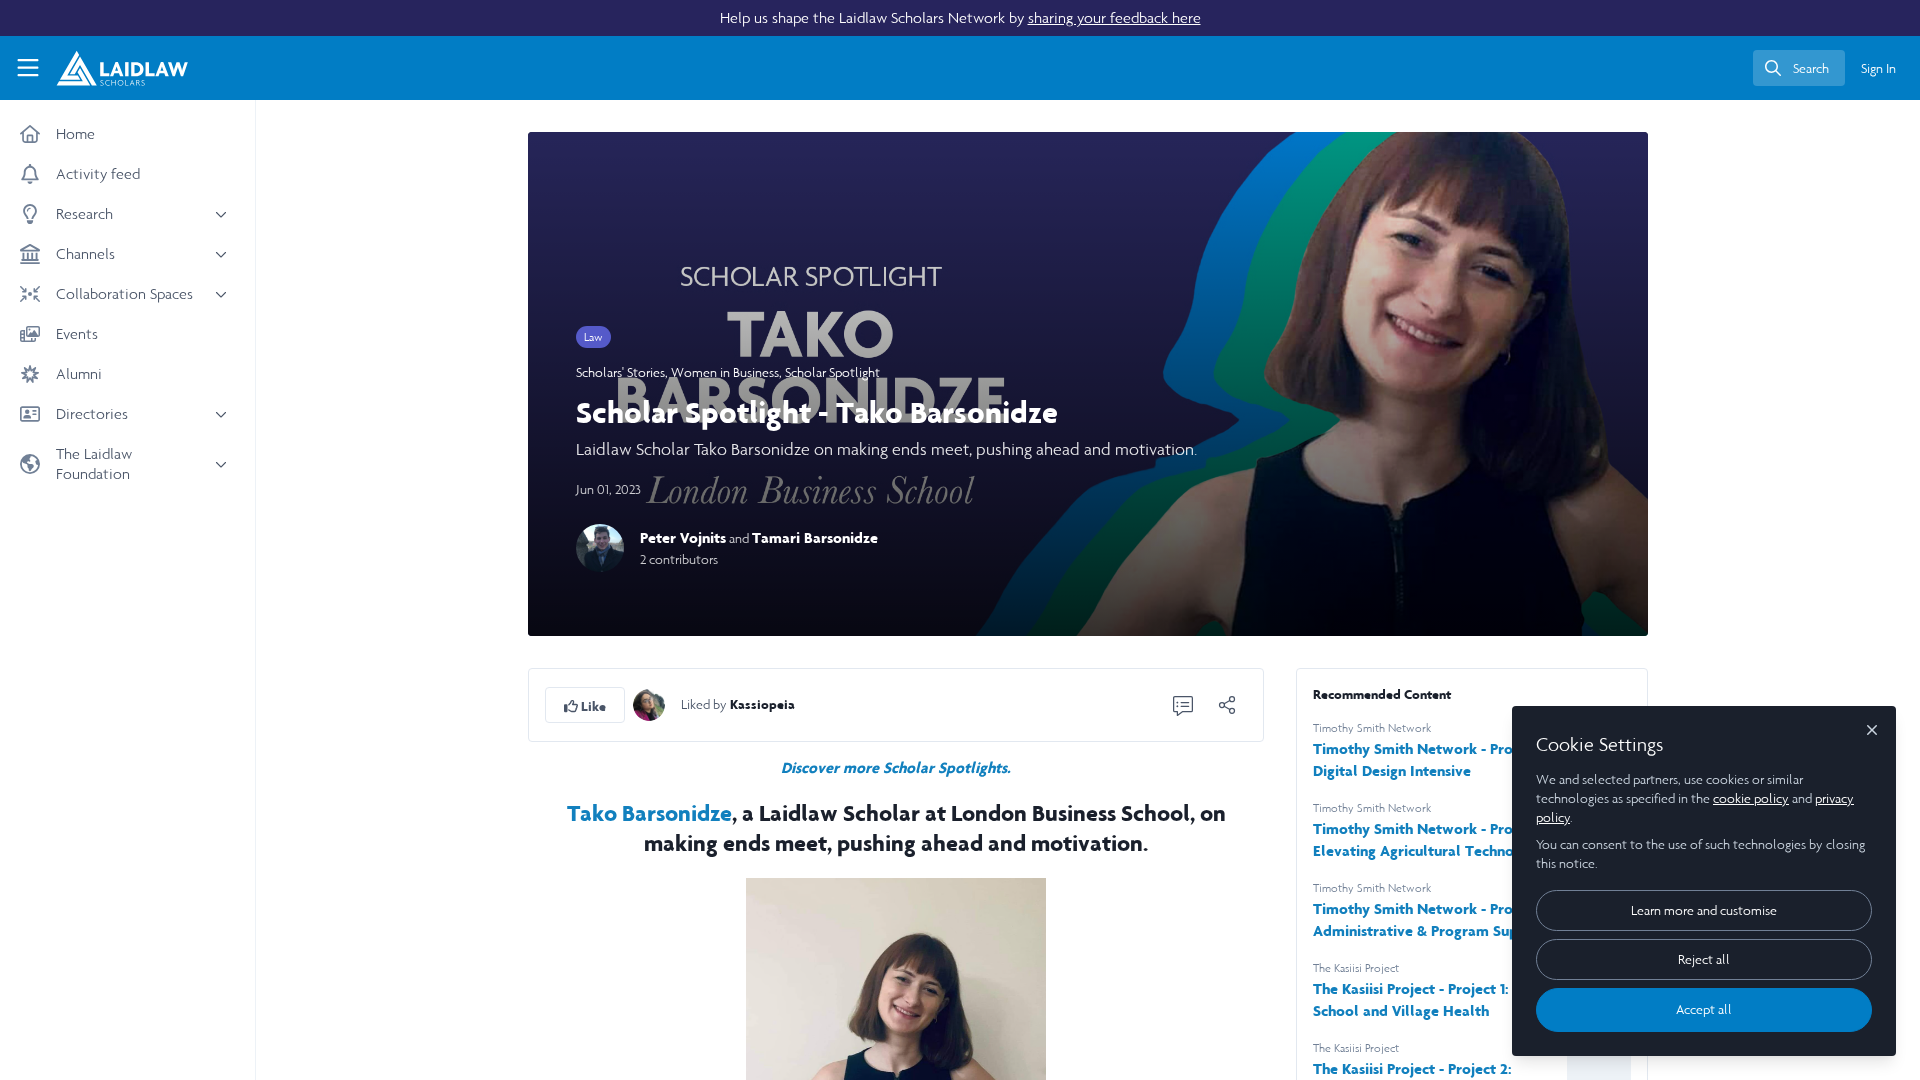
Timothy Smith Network (1372, 728)
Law (593, 337)
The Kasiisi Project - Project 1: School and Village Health (1411, 999)
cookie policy (1751, 798)
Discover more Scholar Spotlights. (896, 767)
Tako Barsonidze (649, 812)
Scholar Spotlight (832, 372)
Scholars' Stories (620, 372)
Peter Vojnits (683, 537)
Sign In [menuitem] (1878, 68)
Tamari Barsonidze (815, 537)
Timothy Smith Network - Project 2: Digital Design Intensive (1433, 759)
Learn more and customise (1704, 910)
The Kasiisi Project (1356, 968)
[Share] (1227, 705)
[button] (585, 705)
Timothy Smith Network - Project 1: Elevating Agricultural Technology (1432, 839)
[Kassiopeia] (649, 703)
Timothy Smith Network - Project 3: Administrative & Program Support (1433, 919)
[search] (1799, 68)
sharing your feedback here (1114, 17)
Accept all (1704, 1009)
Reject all (1704, 959)
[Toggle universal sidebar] (28, 68)
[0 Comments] (1183, 705)
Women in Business (725, 372)
